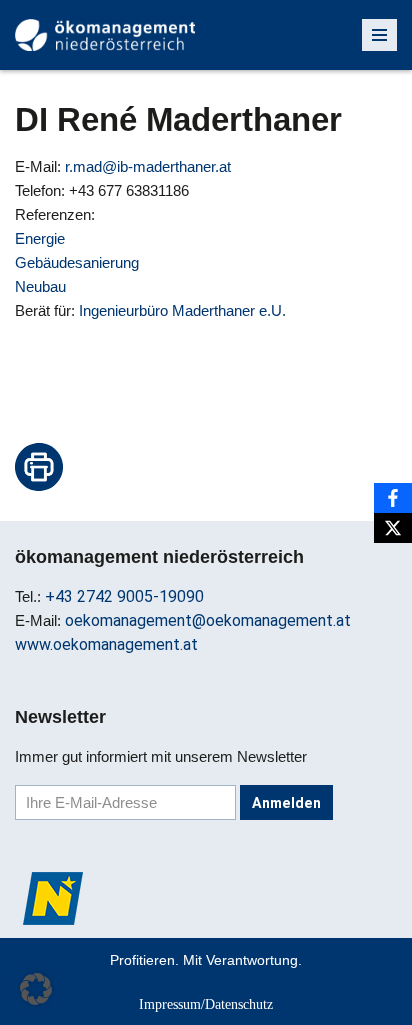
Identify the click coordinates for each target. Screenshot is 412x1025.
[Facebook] (393, 498)
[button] (36, 989)
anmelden (286, 803)
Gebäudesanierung (77, 262)
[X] (393, 528)
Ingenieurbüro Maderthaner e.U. (182, 310)
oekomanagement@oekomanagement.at (208, 620)
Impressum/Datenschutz (206, 1004)
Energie (40, 238)
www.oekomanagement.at (106, 644)
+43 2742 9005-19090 (124, 596)
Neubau (40, 286)
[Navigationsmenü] (379, 35)
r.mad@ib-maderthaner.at (148, 166)
